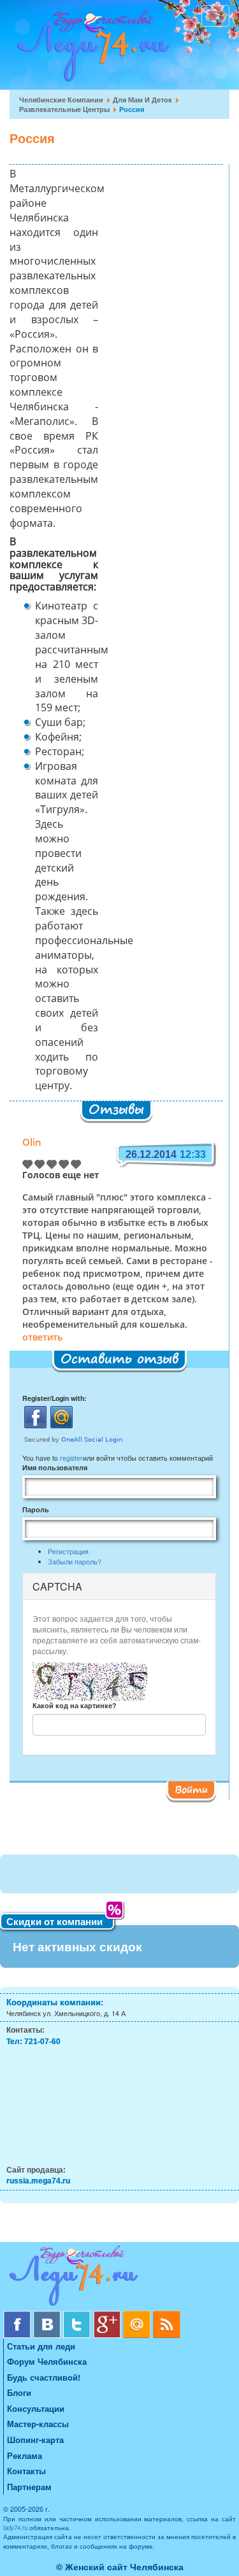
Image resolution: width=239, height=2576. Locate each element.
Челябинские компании (61, 100)
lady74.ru (15, 2528)
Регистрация (68, 1551)
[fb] (18, 2315)
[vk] (48, 2315)
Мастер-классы (38, 2424)
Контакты (26, 2471)
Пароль (36, 1509)
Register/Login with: (54, 1398)
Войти (191, 1789)
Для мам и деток (142, 100)
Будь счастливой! (44, 2377)
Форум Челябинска (47, 2361)
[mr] (138, 2315)
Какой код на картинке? (74, 1705)
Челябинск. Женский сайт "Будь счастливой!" (90, 50)
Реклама (25, 2455)
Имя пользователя (55, 1467)
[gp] (108, 2315)
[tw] (78, 2315)
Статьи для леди (41, 2346)
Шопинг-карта (35, 2440)
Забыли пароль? (75, 1562)
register (71, 1458)
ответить (42, 1338)
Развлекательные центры (64, 109)
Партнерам (29, 2487)
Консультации (36, 2408)
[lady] (119, 2278)
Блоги (19, 2392)
